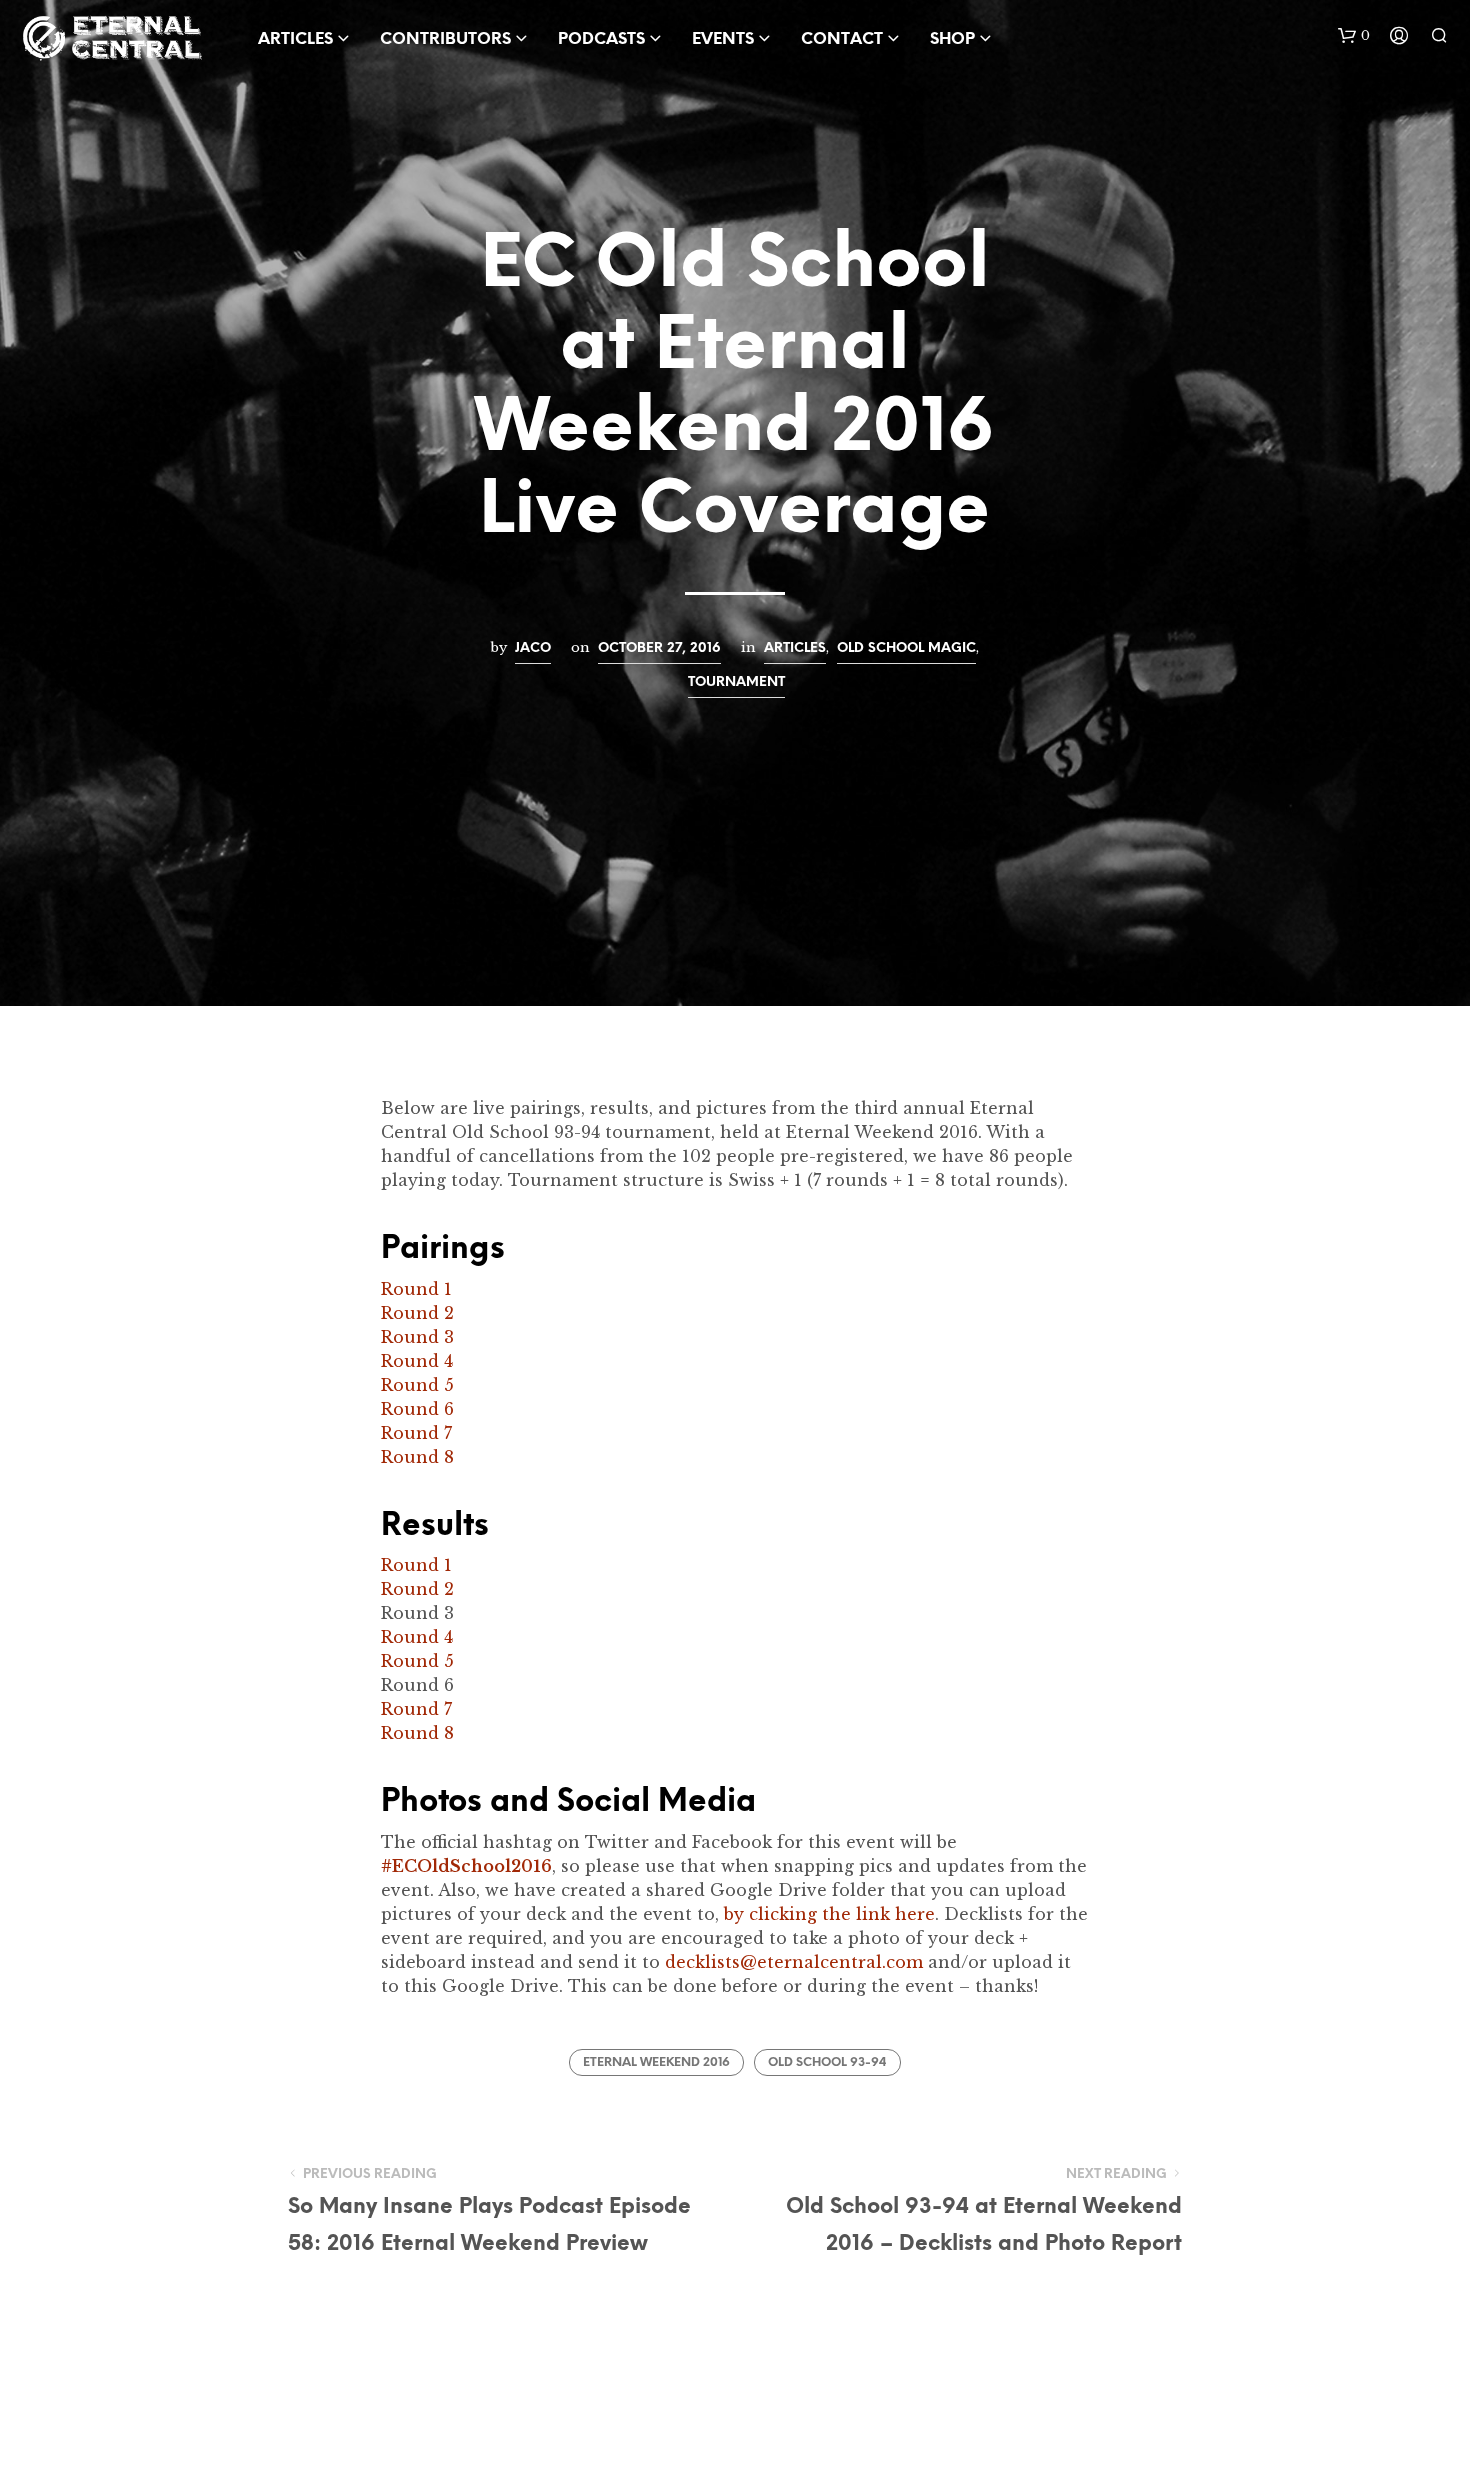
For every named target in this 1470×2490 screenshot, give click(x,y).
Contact (842, 39)
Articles (795, 648)
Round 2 (417, 1313)
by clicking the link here (829, 1914)
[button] (1354, 36)
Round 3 (417, 1337)
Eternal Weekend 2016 (656, 2062)
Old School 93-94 (827, 2062)
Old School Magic (906, 648)
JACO (533, 648)
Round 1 (416, 1289)
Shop (952, 39)
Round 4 (417, 1361)
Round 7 (416, 1433)
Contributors (445, 39)
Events (723, 39)
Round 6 (417, 1409)
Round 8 (417, 1457)
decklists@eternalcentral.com (794, 1962)
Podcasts (601, 39)
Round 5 (417, 1385)
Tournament (736, 682)
